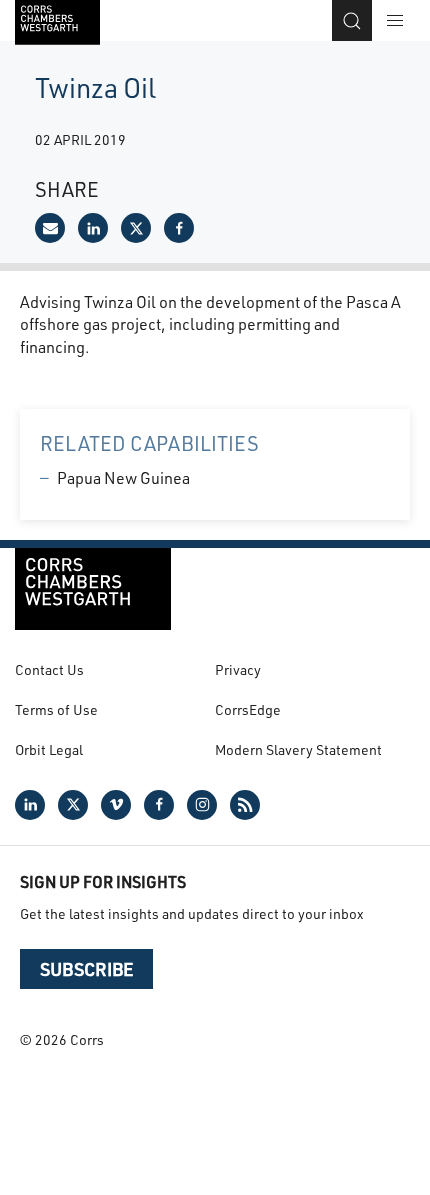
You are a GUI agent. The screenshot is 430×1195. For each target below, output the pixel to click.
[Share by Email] (50, 228)
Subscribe (86, 969)
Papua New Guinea (123, 477)
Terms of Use (56, 709)
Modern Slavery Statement (298, 749)
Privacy (238, 669)
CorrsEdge (248, 709)
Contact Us (49, 669)
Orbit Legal (49, 749)
